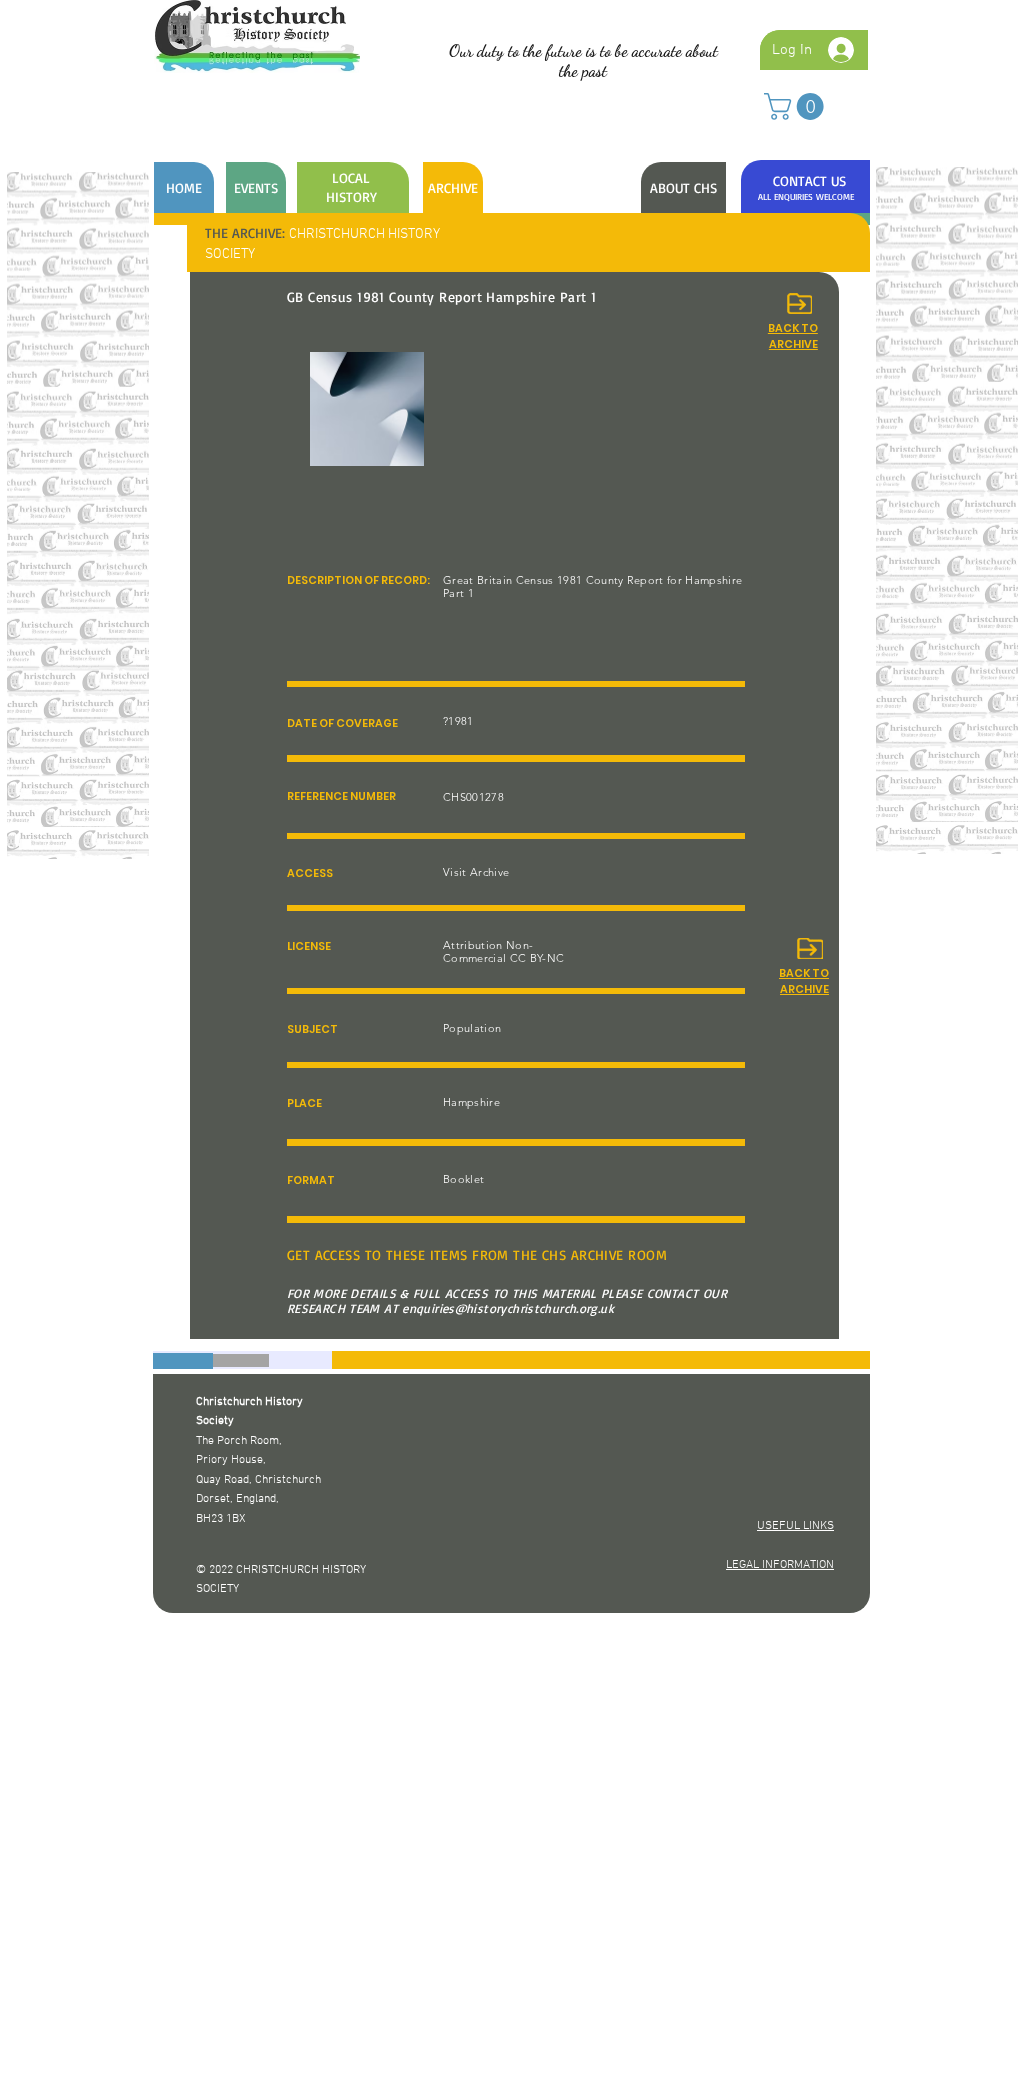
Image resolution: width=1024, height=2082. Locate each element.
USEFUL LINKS (795, 1526)
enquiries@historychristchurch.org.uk (508, 1308)
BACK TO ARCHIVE (804, 981)
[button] (797, 106)
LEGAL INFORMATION (780, 1565)
